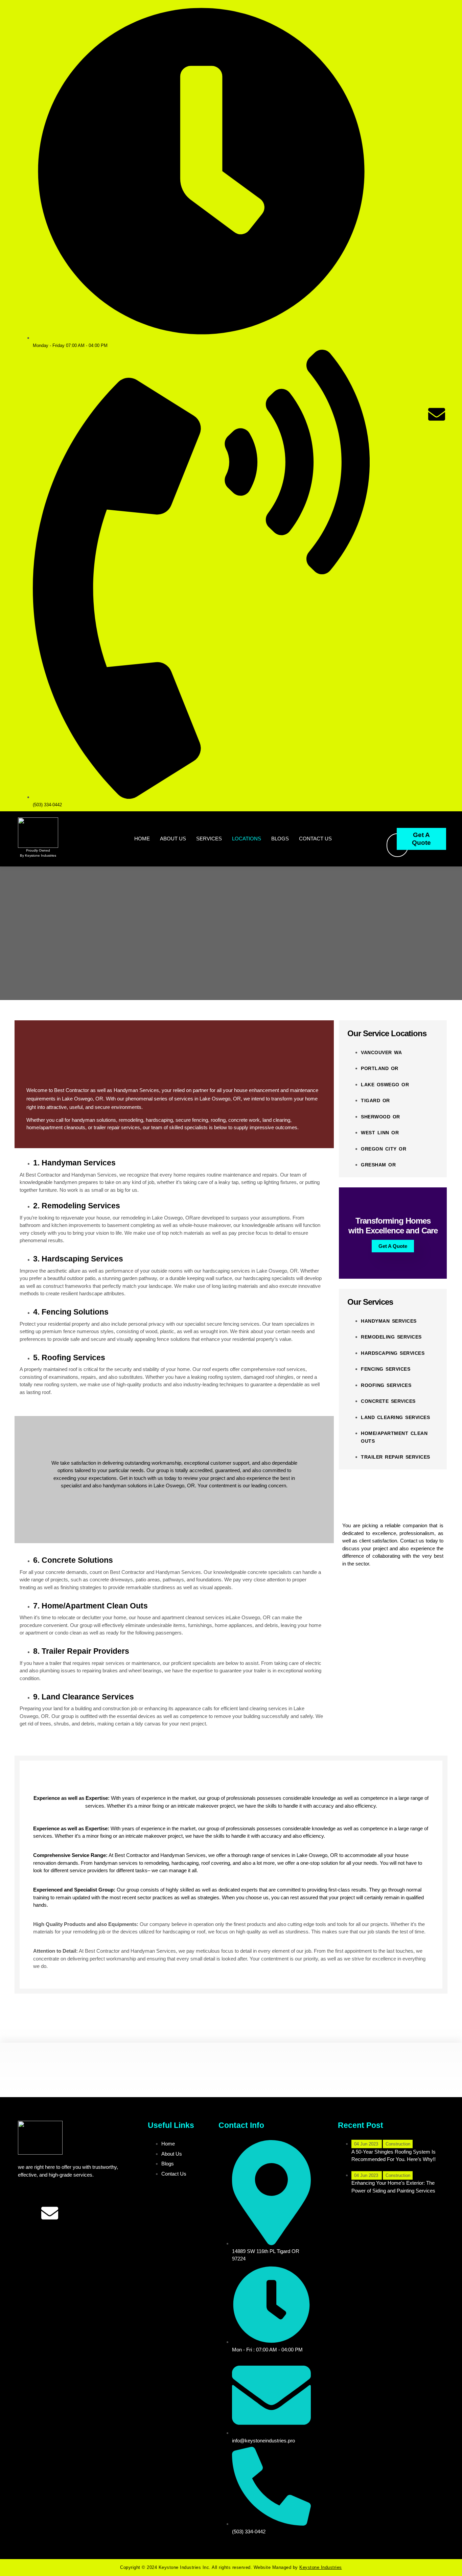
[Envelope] (437, 414)
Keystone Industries (321, 2567)
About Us (173, 839)
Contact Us (315, 839)
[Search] (385, 845)
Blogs (280, 839)
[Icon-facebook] (390, 395)
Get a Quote (393, 1246)
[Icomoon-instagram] (390, 414)
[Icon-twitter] (413, 395)
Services (209, 839)
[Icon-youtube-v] (413, 414)
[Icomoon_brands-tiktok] (437, 395)
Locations (247, 839)
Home (142, 839)
